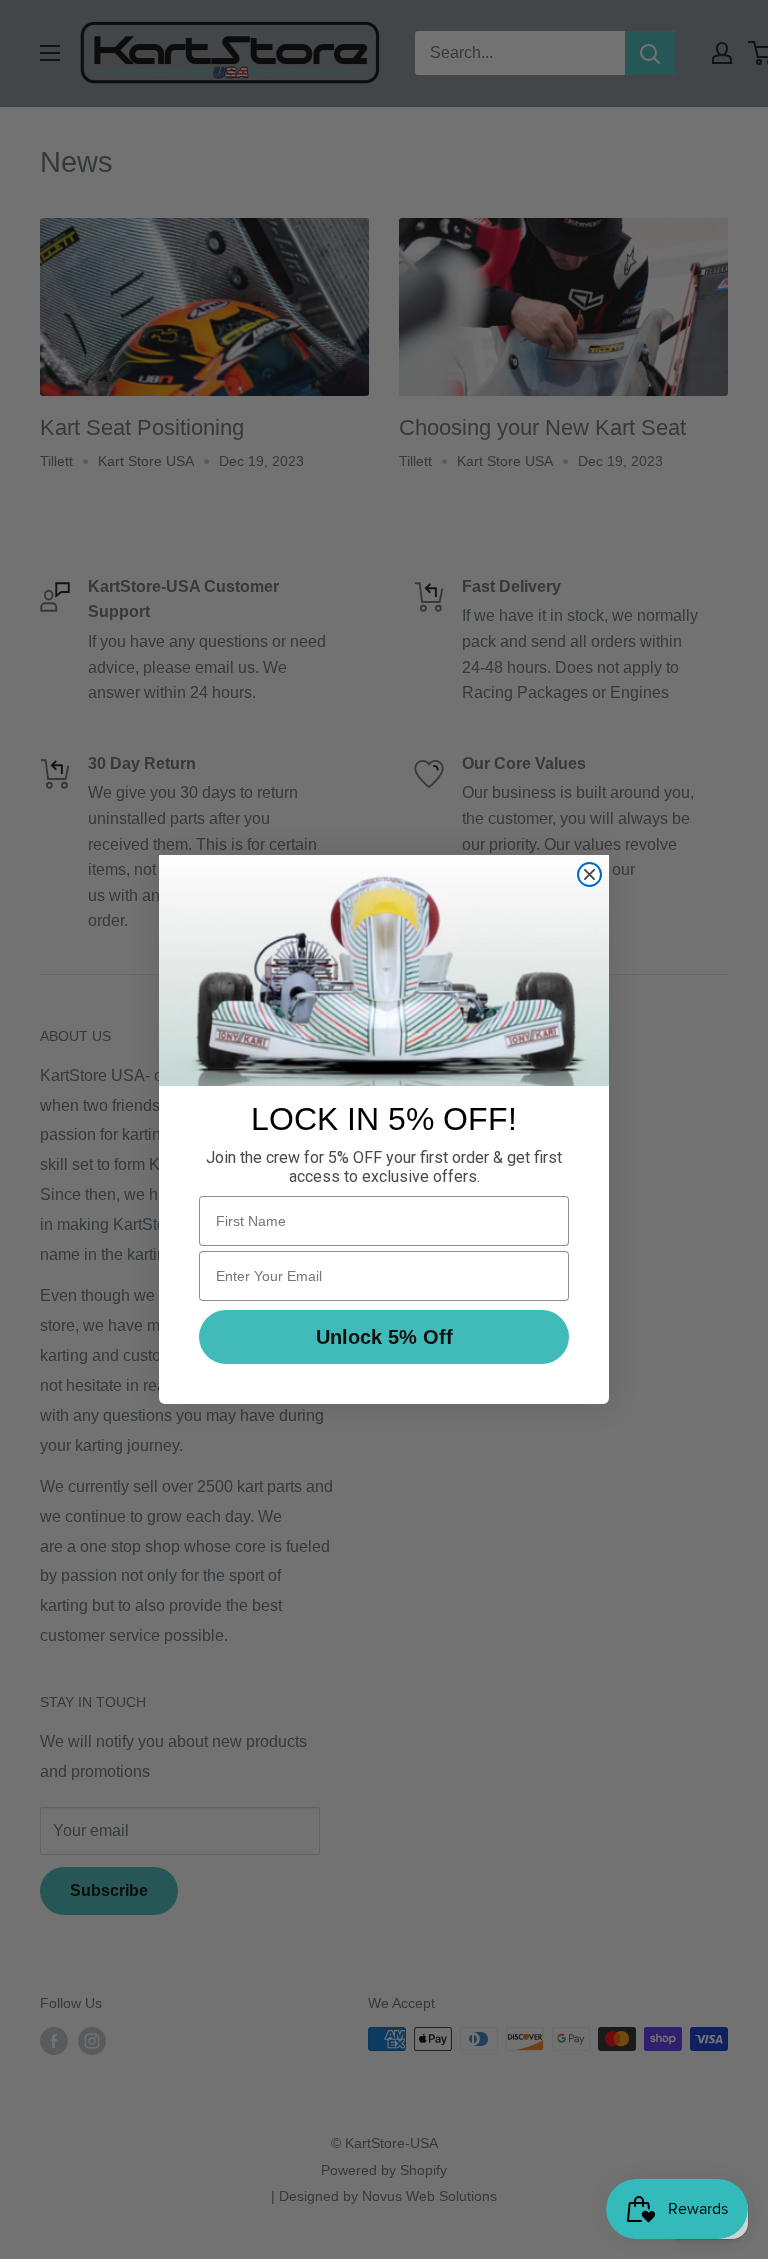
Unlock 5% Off (384, 1337)
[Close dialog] (589, 874)
